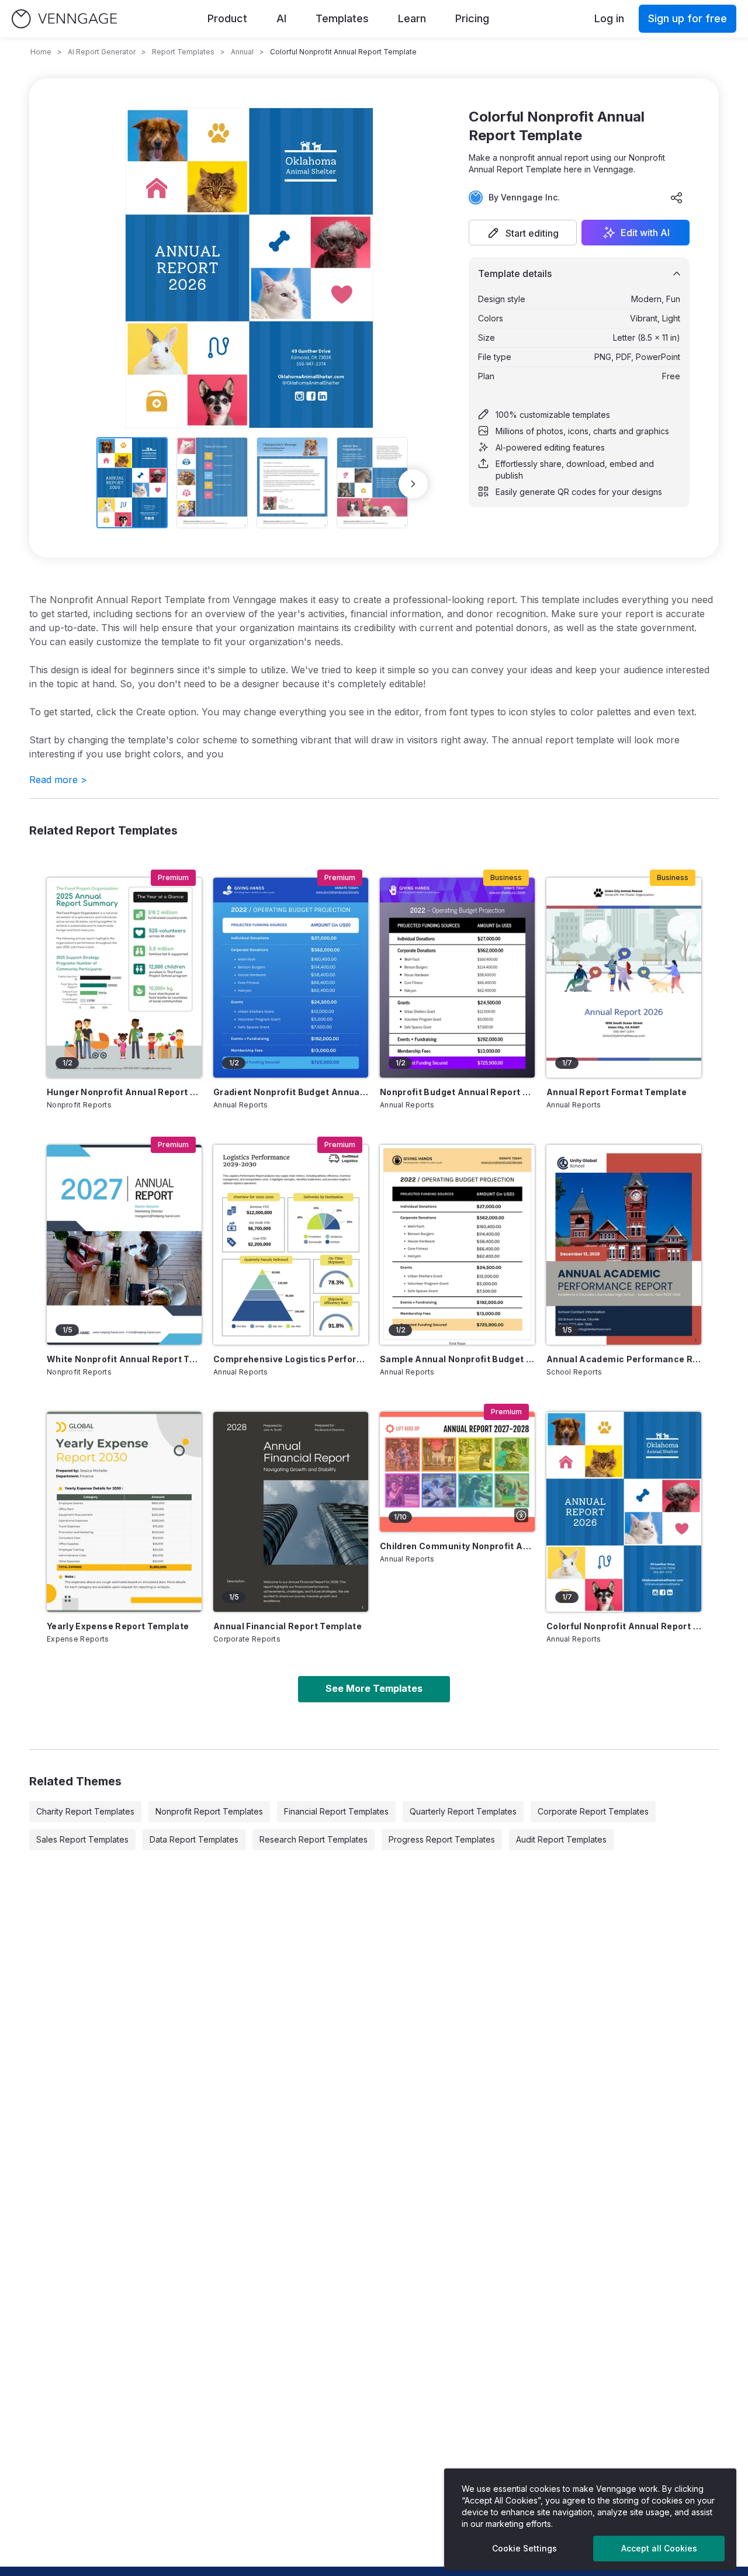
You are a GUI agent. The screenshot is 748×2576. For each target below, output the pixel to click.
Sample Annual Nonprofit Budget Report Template (457, 1359)
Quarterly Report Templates (463, 1811)
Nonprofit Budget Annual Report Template (457, 1092)
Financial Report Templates (336, 1811)
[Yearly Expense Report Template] (124, 1512)
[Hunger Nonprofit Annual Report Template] (124, 978)
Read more (58, 780)
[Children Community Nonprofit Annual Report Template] (457, 1472)
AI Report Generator (102, 52)
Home (41, 52)
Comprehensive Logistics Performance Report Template (291, 1359)
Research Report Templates (314, 1839)
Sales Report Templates (82, 1839)
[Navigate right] (413, 484)
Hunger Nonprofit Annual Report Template (124, 1092)
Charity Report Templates (85, 1811)
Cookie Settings (524, 2548)
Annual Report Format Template (617, 1092)
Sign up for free (688, 18)
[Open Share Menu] (677, 198)
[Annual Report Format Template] (624, 978)
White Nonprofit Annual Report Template (124, 1359)
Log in (609, 18)
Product (227, 18)
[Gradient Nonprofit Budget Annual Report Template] (291, 978)
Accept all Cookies (659, 2548)
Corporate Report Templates (593, 1811)
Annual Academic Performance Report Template (624, 1359)
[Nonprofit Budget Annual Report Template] (457, 978)
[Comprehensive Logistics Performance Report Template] (291, 1245)
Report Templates (183, 52)
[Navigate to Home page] (64, 19)
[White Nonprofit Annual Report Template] (124, 1245)
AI (281, 18)
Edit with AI (645, 233)
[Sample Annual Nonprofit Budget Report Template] (457, 1245)
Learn (412, 18)
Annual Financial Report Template (288, 1626)
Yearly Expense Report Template (118, 1626)
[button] (523, 233)
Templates (342, 18)
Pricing (472, 18)
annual (242, 52)
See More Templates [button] (374, 1688)
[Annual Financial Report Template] (291, 1512)
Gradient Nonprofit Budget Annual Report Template (291, 1092)
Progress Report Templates (442, 1839)
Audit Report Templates (561, 1839)
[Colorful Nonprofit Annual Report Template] (624, 1512)
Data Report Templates (194, 1839)
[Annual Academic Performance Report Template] (624, 1245)
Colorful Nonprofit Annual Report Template (624, 1626)
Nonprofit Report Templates (209, 1811)
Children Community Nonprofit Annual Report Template (457, 1546)
